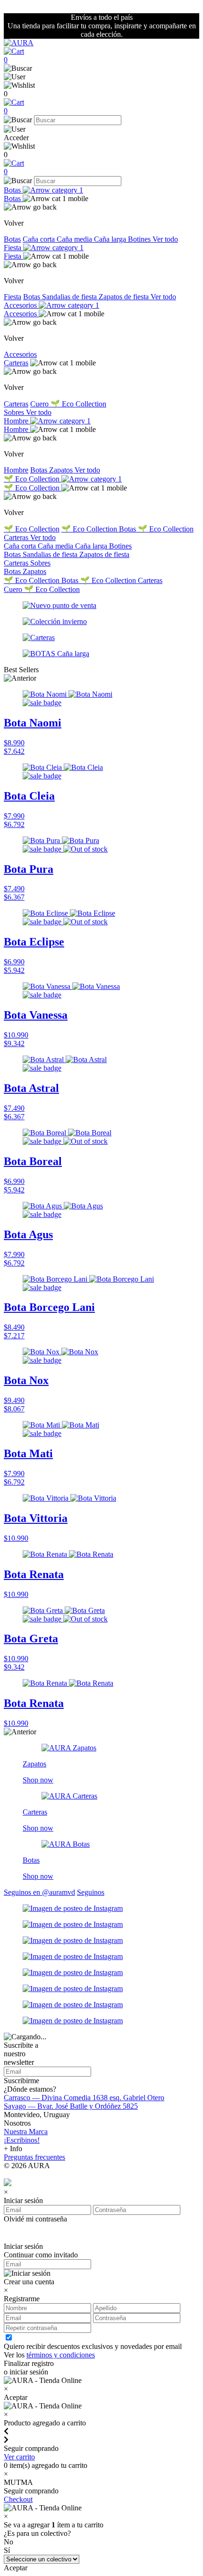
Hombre (17, 421)
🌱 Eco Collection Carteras (121, 580)
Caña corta (40, 239)
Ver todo (165, 239)
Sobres (15, 412)
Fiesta (13, 248)
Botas (13, 190)
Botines (140, 239)
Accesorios (21, 305)
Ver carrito (19, 2457)
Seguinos (91, 1892)
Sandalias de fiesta (70, 297)
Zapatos (62, 470)
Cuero (40, 404)
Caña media (75, 239)
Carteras (16, 363)
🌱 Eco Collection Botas (100, 529)
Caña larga (111, 239)
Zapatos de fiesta (125, 297)
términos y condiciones (61, 2355)
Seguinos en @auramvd (39, 1892)
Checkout (18, 2499)
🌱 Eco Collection (78, 404)
